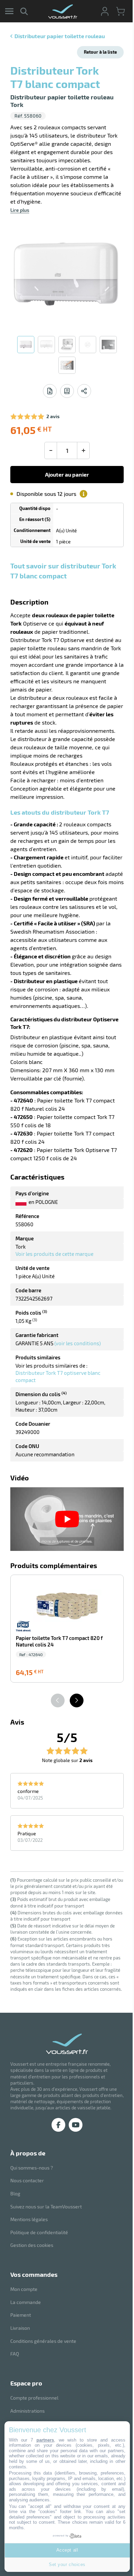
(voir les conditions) (77, 1343)
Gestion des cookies (32, 2245)
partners (45, 2440)
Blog (15, 2193)
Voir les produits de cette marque (54, 1254)
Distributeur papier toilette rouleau (60, 36)
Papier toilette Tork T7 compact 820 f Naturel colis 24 (59, 1641)
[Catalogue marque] (67, 391)
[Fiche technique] (50, 391)
